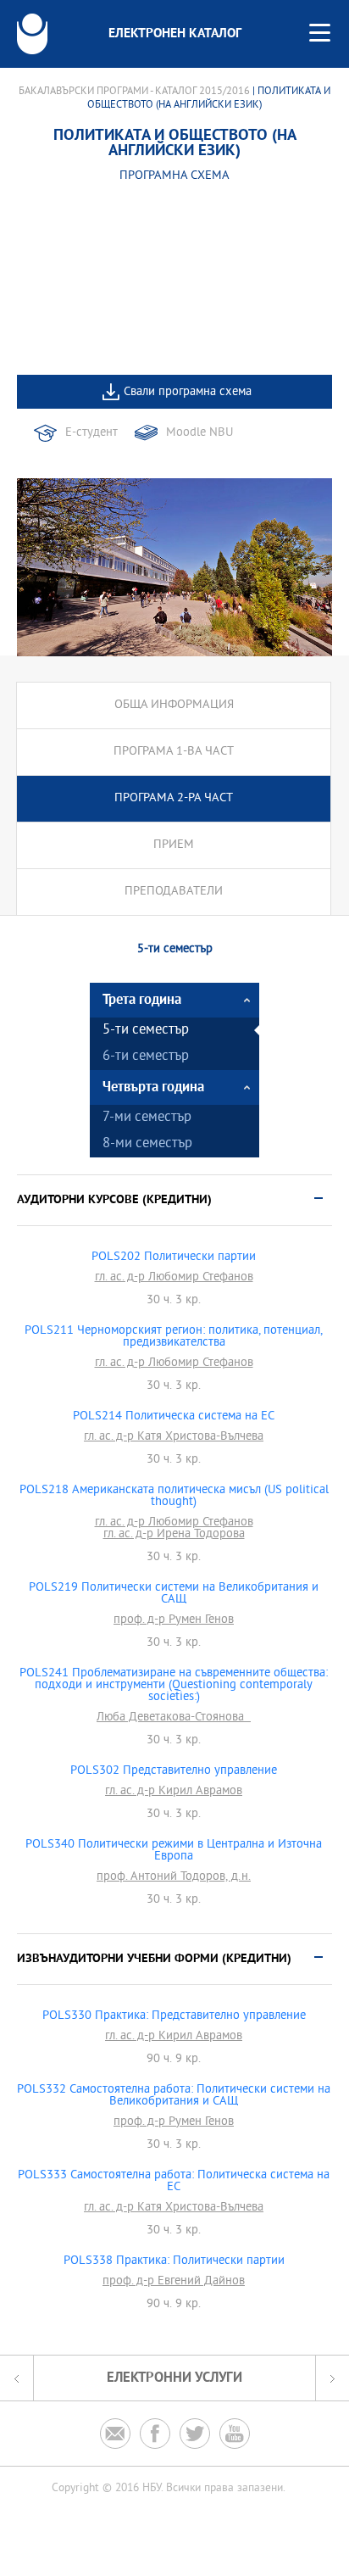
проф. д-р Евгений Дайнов (174, 2282)
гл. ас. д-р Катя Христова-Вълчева (174, 1437)
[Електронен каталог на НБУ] (32, 34)
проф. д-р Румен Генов (174, 1620)
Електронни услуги (174, 2378)
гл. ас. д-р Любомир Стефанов (174, 1278)
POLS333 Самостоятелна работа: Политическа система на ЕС (174, 2182)
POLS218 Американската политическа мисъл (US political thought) (174, 1497)
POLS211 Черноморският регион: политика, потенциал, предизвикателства (174, 1337)
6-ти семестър (146, 1057)
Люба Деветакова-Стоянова (174, 1718)
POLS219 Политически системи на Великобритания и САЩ (174, 1594)
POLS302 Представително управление (174, 1771)
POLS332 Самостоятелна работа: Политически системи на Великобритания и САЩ (174, 2096)
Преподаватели (174, 892)
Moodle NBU (199, 433)
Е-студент (91, 433)
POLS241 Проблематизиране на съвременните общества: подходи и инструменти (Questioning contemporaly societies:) (174, 1686)
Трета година (142, 1000)
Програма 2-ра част (174, 798)
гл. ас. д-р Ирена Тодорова (174, 1535)
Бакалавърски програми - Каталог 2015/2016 (134, 92)
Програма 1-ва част (174, 752)
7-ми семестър (147, 1118)
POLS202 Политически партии (174, 1257)
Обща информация (174, 705)
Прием (174, 845)
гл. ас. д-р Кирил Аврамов (174, 1792)
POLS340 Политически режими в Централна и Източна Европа (174, 1851)
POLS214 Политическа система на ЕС (174, 1417)
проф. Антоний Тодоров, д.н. (174, 1877)
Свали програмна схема (188, 392)
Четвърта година (153, 1087)
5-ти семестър (146, 1031)
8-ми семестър (147, 1144)
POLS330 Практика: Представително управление (174, 2016)
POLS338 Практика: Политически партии (174, 2261)
